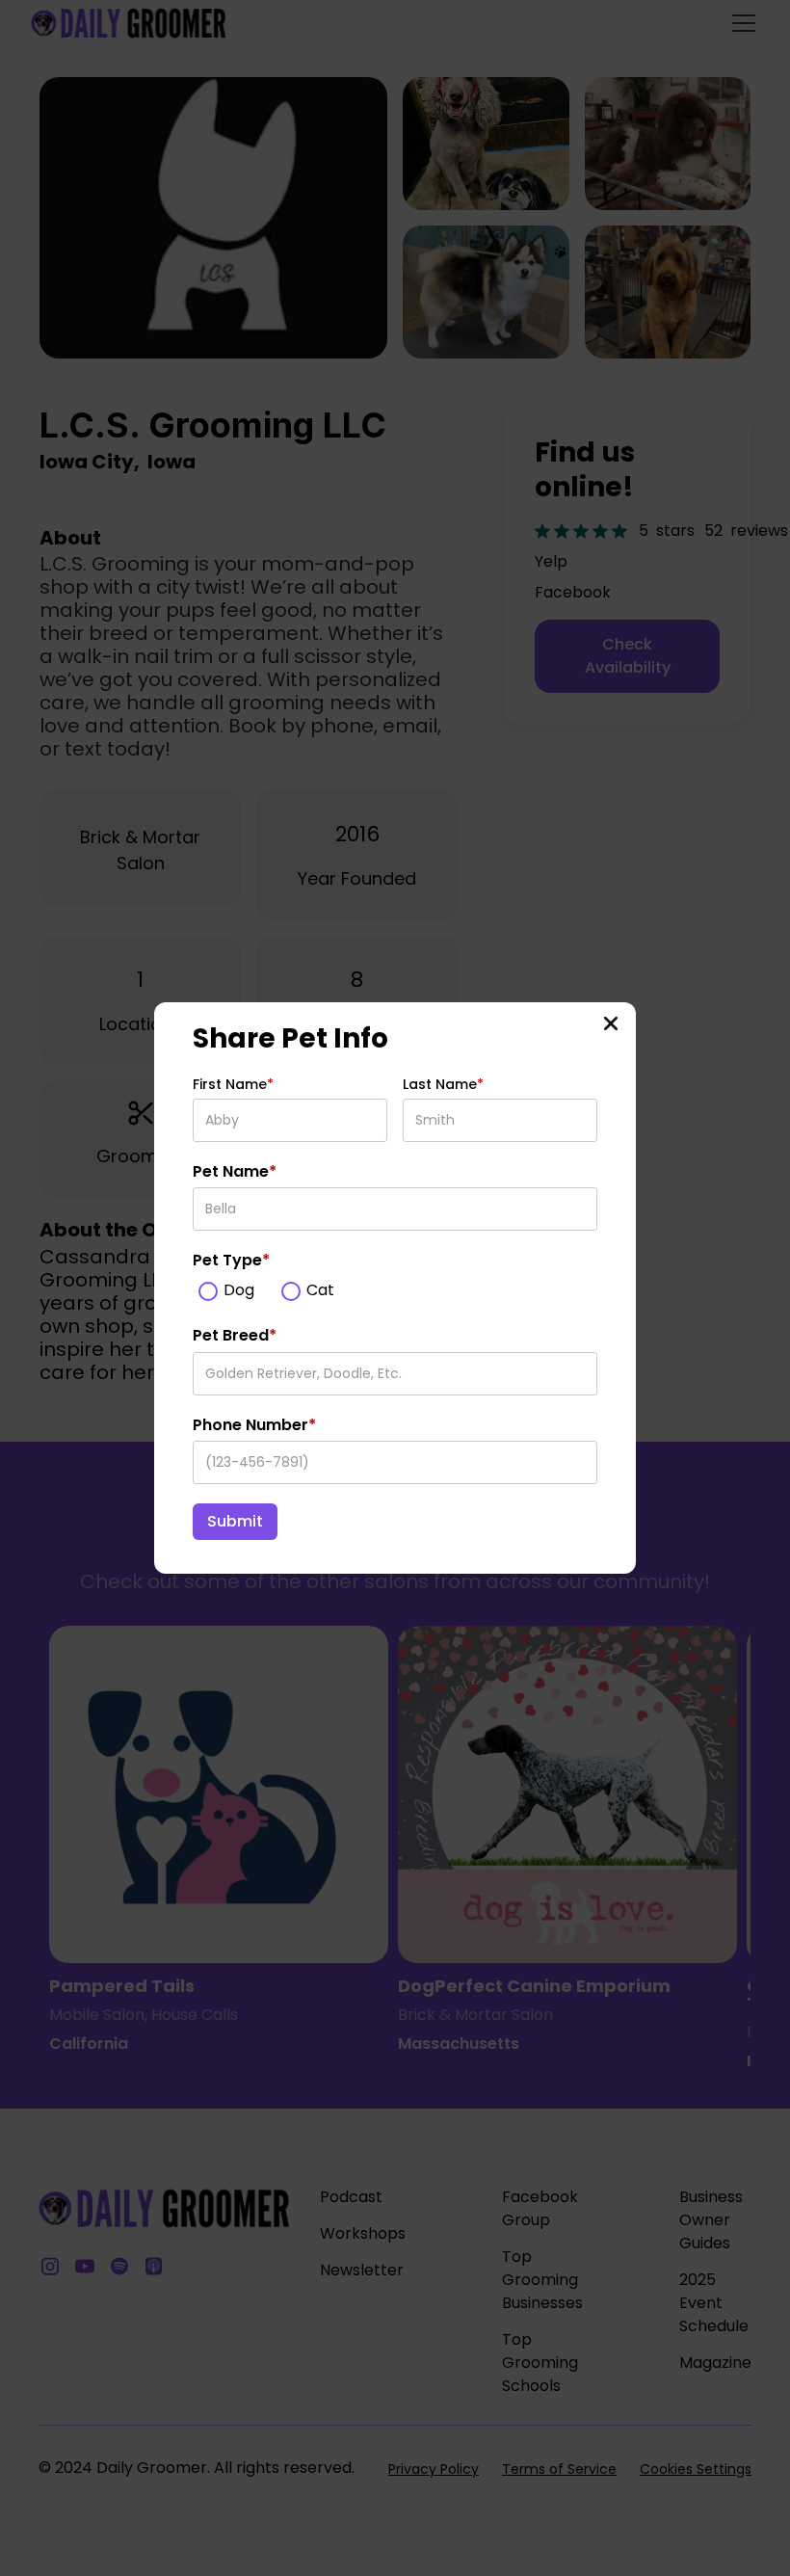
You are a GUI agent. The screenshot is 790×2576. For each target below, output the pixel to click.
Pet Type (231, 1261)
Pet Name (235, 1172)
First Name (233, 1084)
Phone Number (254, 1425)
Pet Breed (235, 1336)
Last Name (443, 1084)
